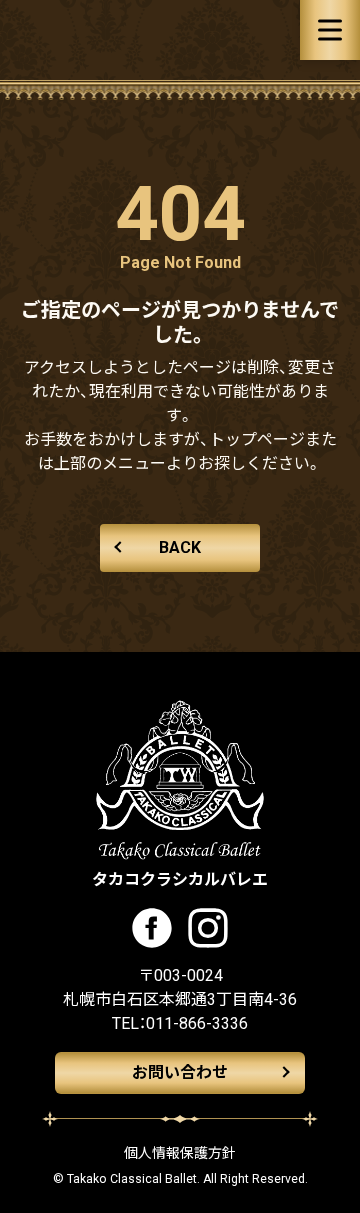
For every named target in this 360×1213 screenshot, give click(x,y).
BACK (180, 547)
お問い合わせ (180, 1072)
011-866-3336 (197, 1023)
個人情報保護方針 (180, 1153)
